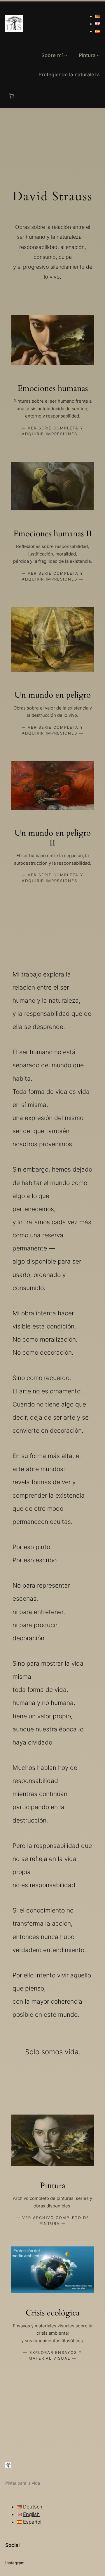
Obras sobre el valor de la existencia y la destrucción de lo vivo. (53, 712)
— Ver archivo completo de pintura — (53, 2221)
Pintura (53, 2186)
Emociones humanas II (53, 534)
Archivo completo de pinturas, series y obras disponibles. (52, 2202)
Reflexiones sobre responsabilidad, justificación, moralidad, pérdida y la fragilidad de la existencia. (52, 554)
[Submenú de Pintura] (98, 55)
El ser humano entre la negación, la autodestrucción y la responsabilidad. (52, 859)
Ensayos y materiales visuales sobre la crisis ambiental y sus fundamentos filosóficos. (52, 2333)
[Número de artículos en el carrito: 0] (11, 96)
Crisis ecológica (53, 2313)
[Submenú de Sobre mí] (66, 55)
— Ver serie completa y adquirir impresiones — (52, 431)
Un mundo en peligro (53, 695)
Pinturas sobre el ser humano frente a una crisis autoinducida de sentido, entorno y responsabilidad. (52, 408)
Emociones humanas (53, 389)
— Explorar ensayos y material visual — (53, 2355)
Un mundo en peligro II (53, 838)
